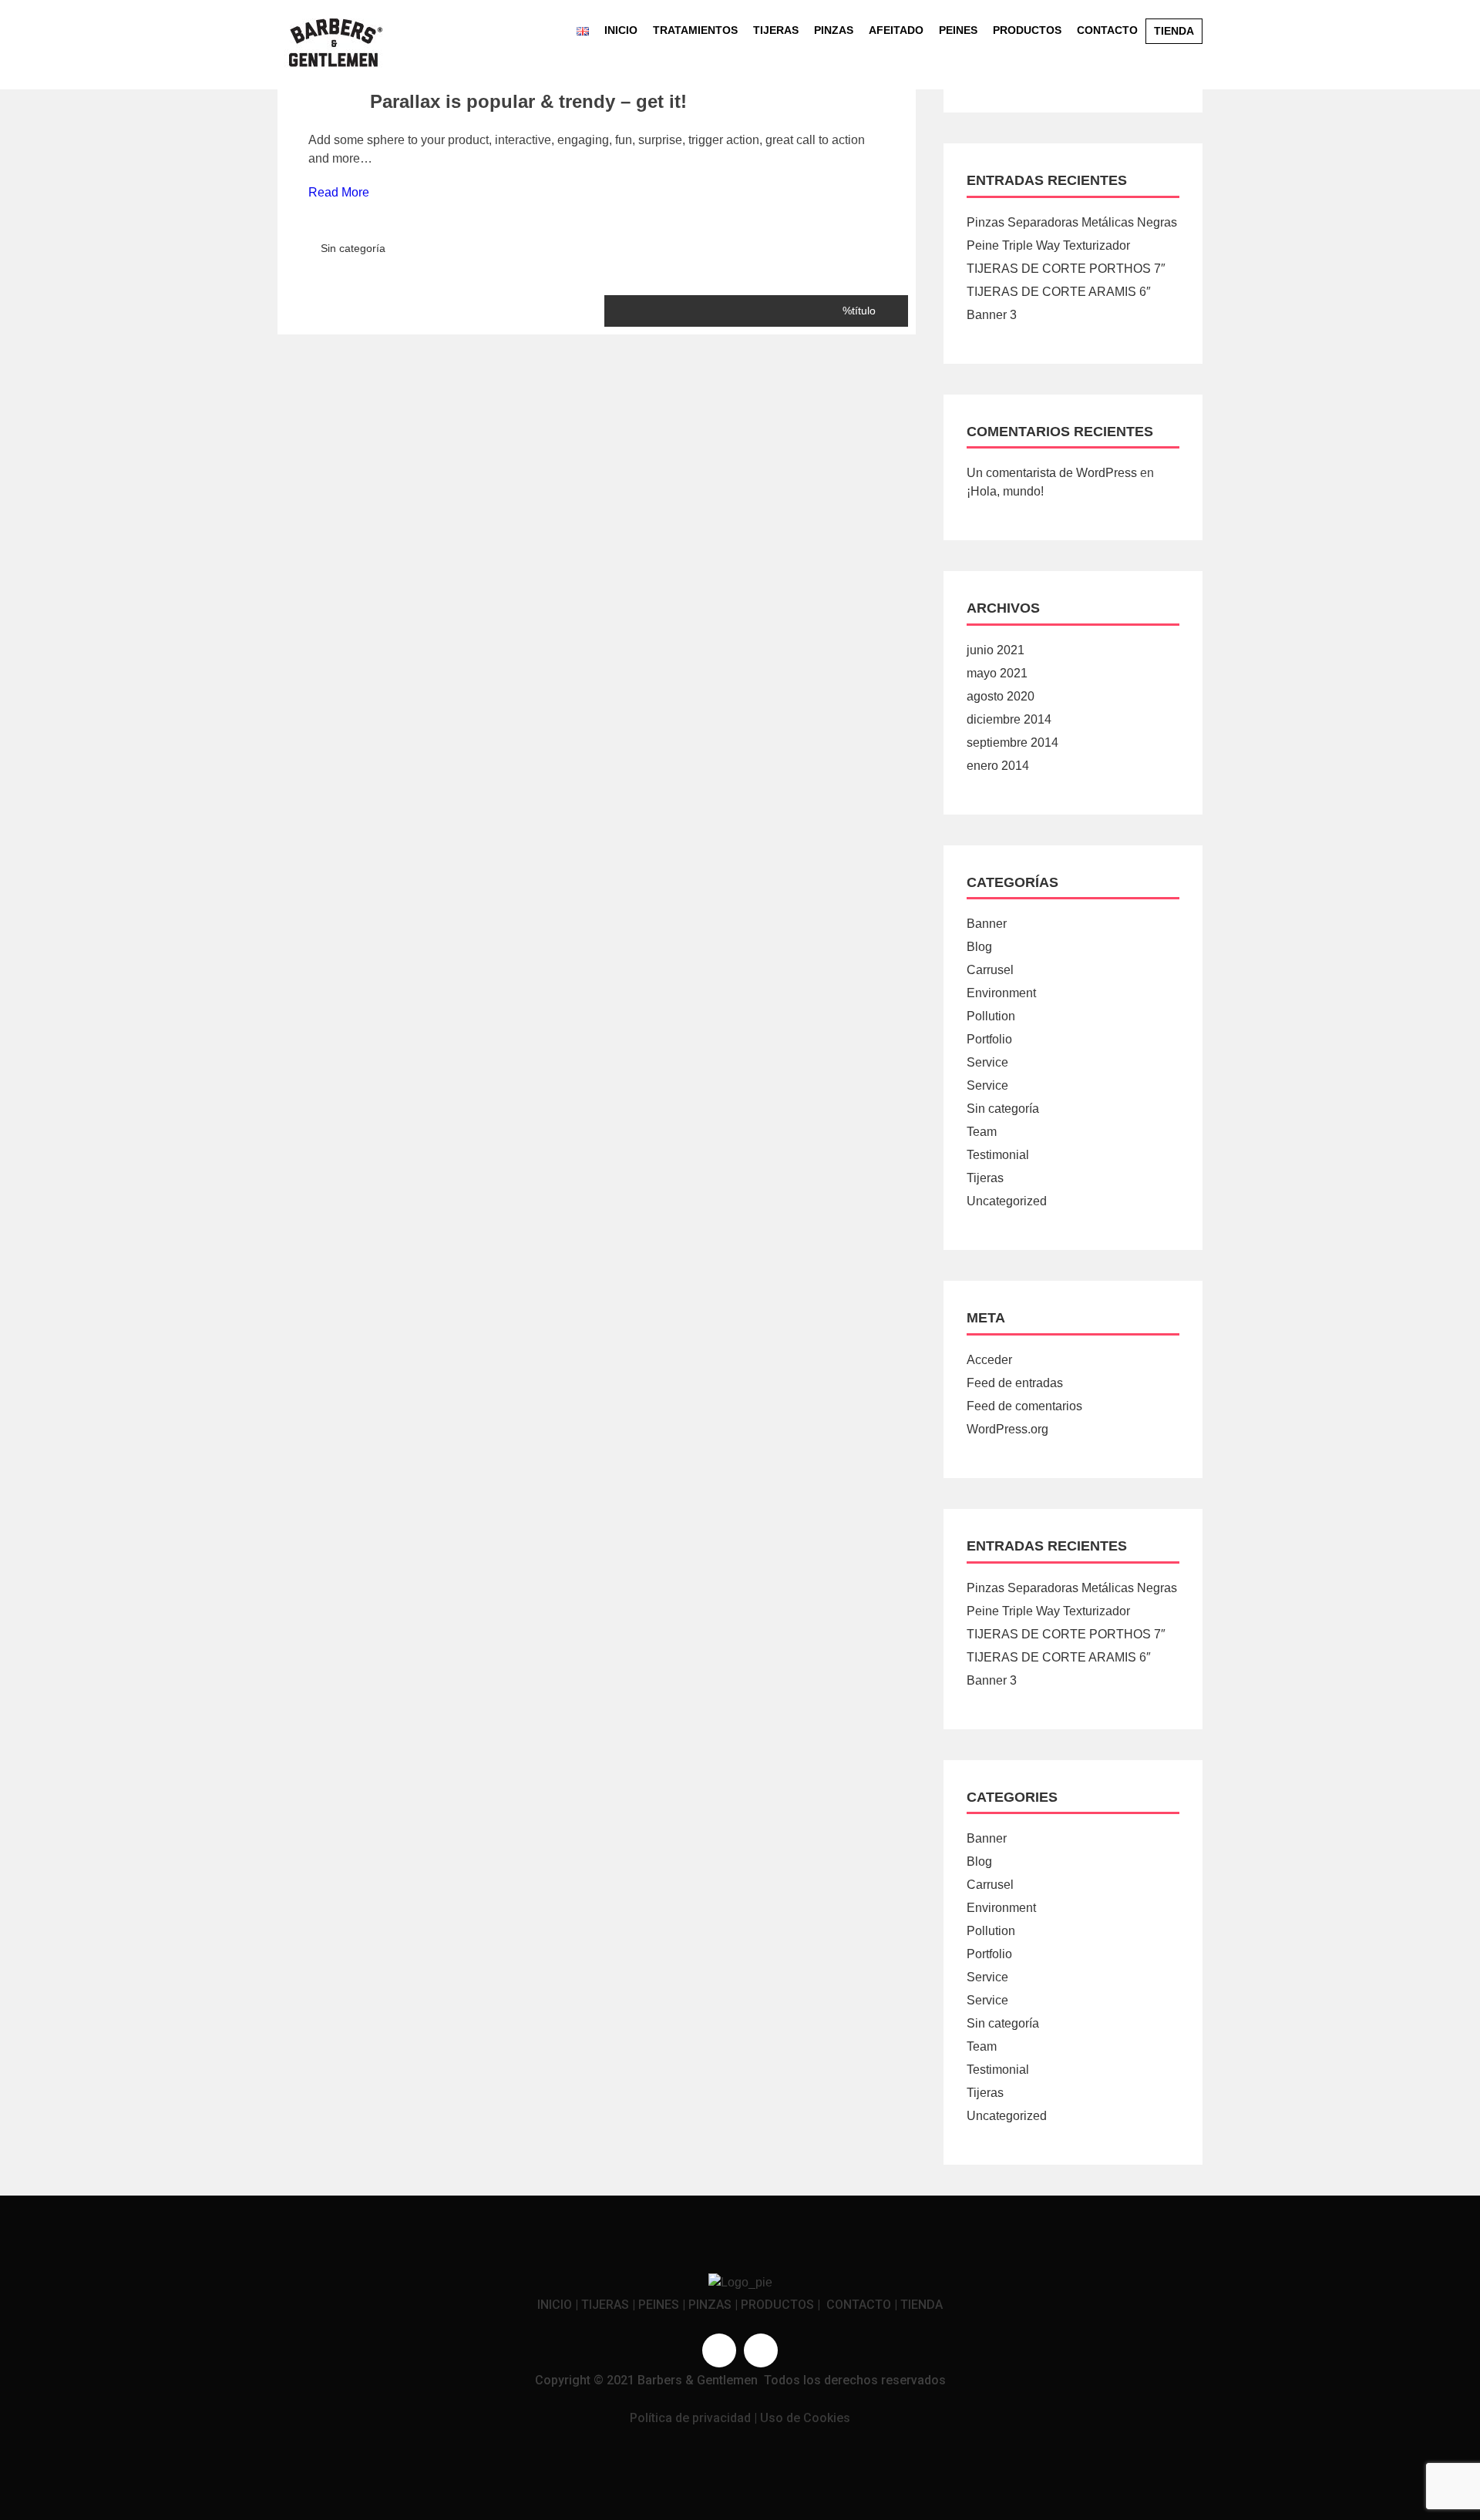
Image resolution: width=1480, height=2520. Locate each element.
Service (987, 1062)
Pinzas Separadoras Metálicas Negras (1072, 222)
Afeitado (896, 30)
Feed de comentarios (1024, 1406)
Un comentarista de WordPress (1052, 473)
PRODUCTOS (777, 2305)
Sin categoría (353, 248)
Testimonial (998, 1155)
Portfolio (989, 1039)
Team (982, 1132)
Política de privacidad (690, 2418)
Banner (987, 924)
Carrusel (990, 970)
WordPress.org (1007, 1429)
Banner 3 (992, 315)
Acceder (989, 1360)
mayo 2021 (997, 673)
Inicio (621, 30)
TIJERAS (605, 2305)
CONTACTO (859, 2305)
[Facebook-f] (719, 2350)
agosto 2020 (1001, 696)
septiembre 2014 (1012, 743)
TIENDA (922, 2305)
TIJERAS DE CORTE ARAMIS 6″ (1059, 292)
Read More (339, 192)
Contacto (1107, 30)
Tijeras (776, 30)
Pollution (991, 1016)
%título (859, 311)
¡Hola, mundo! (1005, 491)
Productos (1027, 30)
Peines (958, 30)
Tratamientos (695, 30)
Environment (1001, 993)
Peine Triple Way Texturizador (1048, 245)
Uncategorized (1007, 1201)
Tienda (1174, 31)
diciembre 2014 (1009, 719)
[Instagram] (761, 2350)
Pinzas (834, 30)
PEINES (659, 2305)
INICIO (555, 2305)
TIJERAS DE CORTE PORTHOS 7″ (1066, 269)
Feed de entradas (1015, 1383)
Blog (979, 947)
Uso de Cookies (805, 2418)
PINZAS (710, 2305)
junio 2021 (996, 650)
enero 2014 (998, 766)
